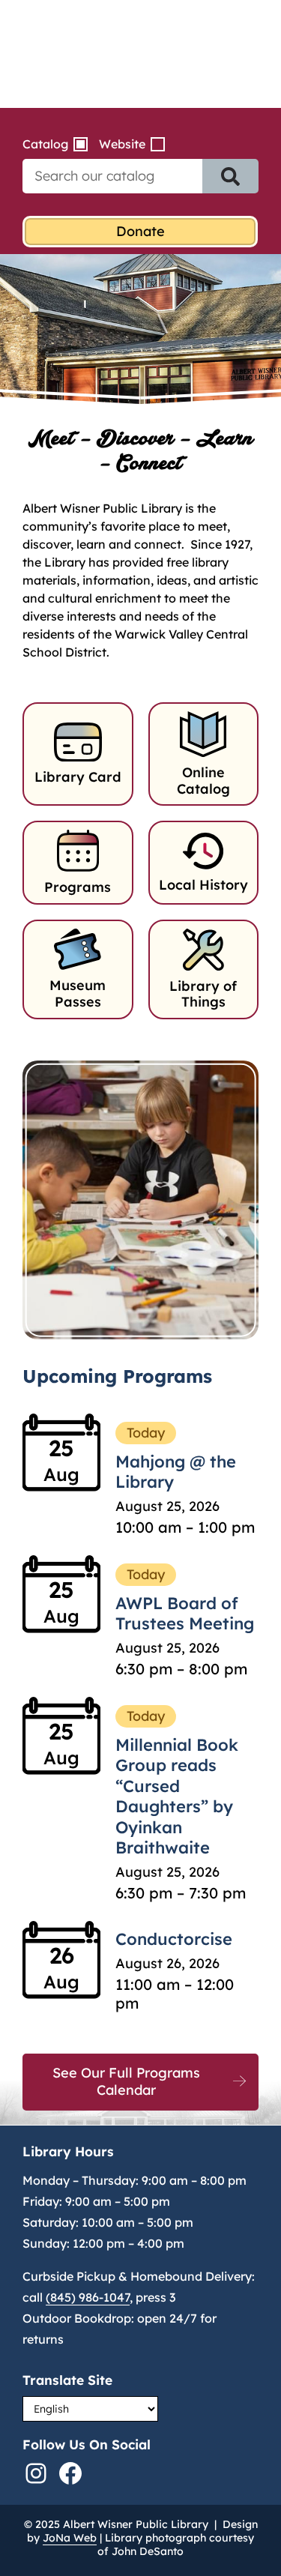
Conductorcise (174, 1939)
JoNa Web (70, 2538)
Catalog (45, 144)
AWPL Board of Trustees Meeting (185, 1614)
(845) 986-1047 (88, 2297)
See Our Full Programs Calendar (126, 2081)
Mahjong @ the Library (176, 1472)
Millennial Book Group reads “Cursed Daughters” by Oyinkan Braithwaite (177, 1797)
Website (122, 144)
